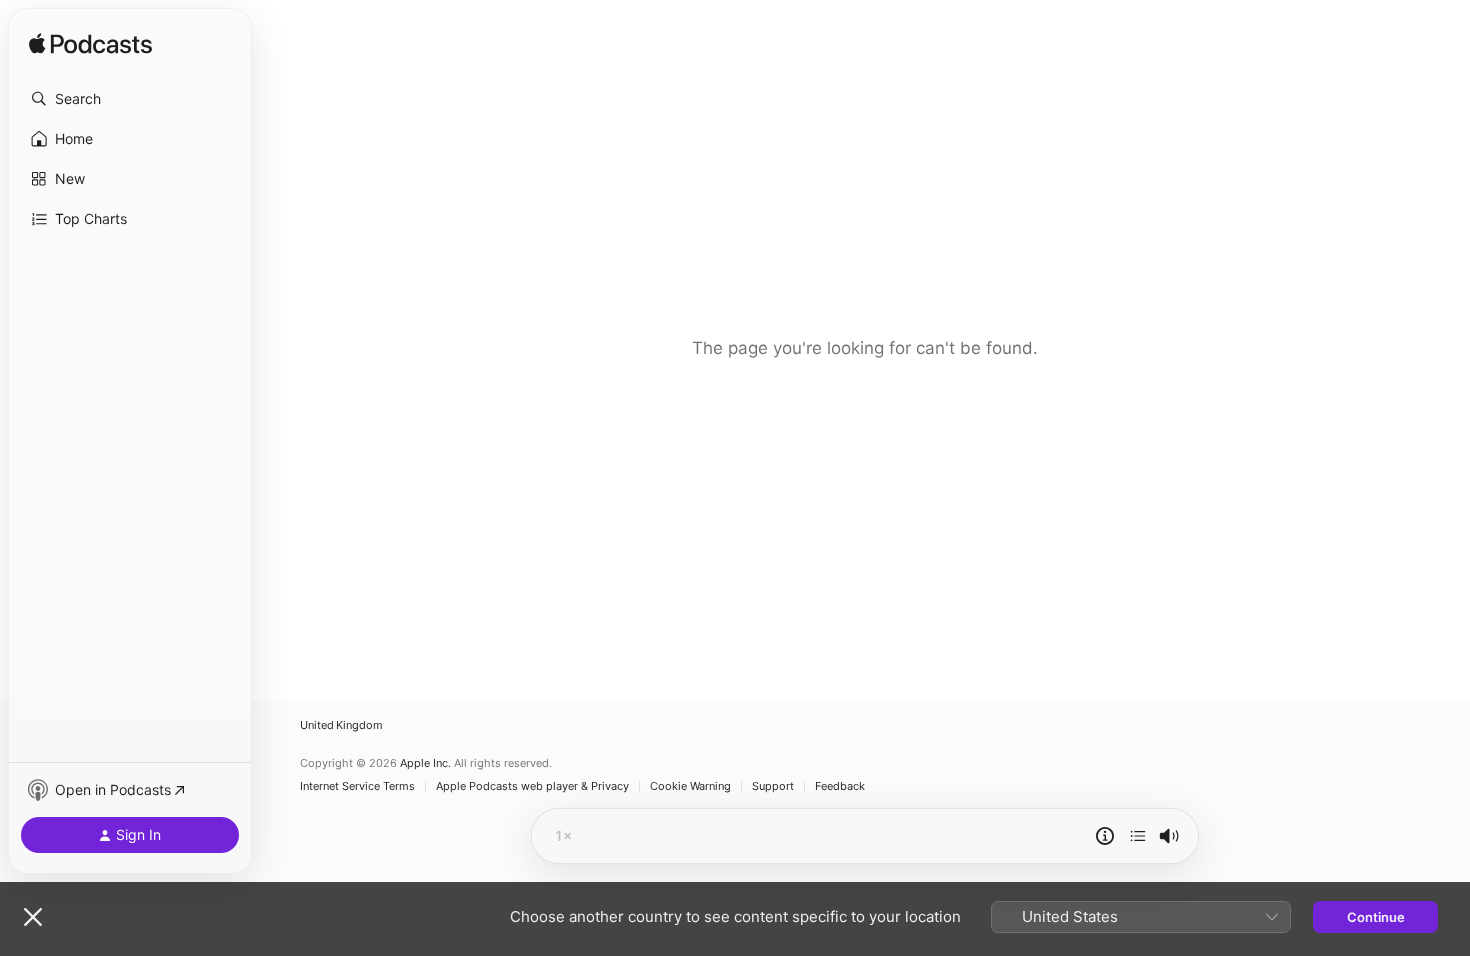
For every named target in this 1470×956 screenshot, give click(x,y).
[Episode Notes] (1105, 836)
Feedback (840, 786)
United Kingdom (341, 725)
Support (773, 786)
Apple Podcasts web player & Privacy (532, 786)
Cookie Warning (690, 786)
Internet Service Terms (357, 786)
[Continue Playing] (1138, 836)
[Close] (33, 917)
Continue (1376, 917)
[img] (90, 45)
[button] (130, 99)
